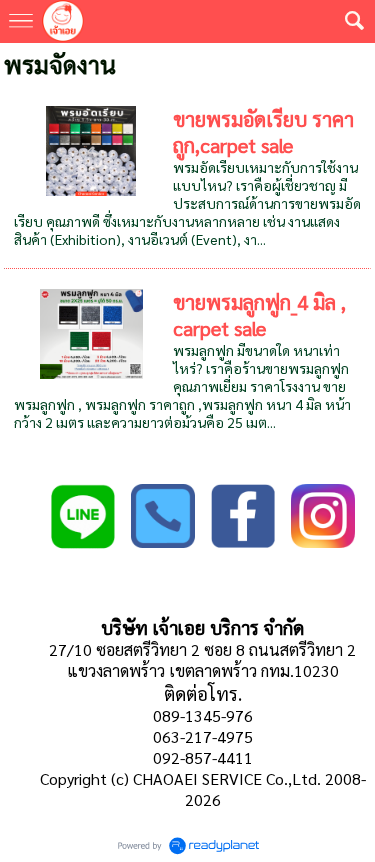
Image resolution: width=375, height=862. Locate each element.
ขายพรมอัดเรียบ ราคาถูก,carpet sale (263, 132)
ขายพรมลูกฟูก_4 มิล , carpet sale (259, 315)
